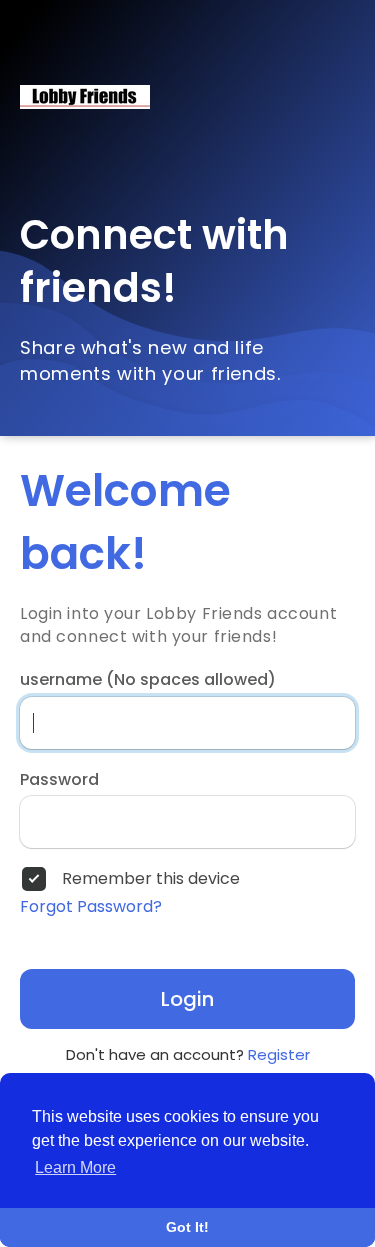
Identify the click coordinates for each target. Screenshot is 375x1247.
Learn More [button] (75, 1167)
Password (59, 780)
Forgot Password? (91, 907)
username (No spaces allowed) (148, 680)
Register (279, 1054)
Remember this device (151, 879)
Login (187, 999)
